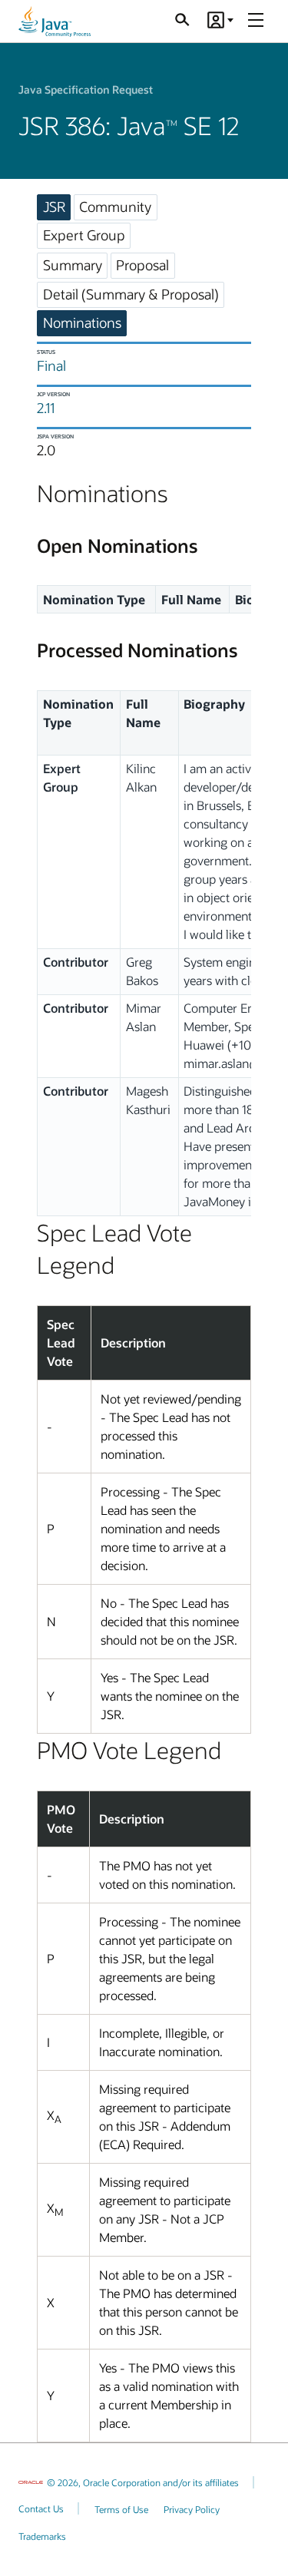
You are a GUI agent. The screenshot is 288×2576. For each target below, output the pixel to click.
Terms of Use (121, 2509)
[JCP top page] (55, 21)
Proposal (142, 265)
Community (115, 207)
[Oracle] (31, 2482)
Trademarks (42, 2536)
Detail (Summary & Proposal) (131, 294)
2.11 (46, 408)
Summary (73, 265)
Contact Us (41, 2508)
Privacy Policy (192, 2509)
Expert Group (84, 235)
